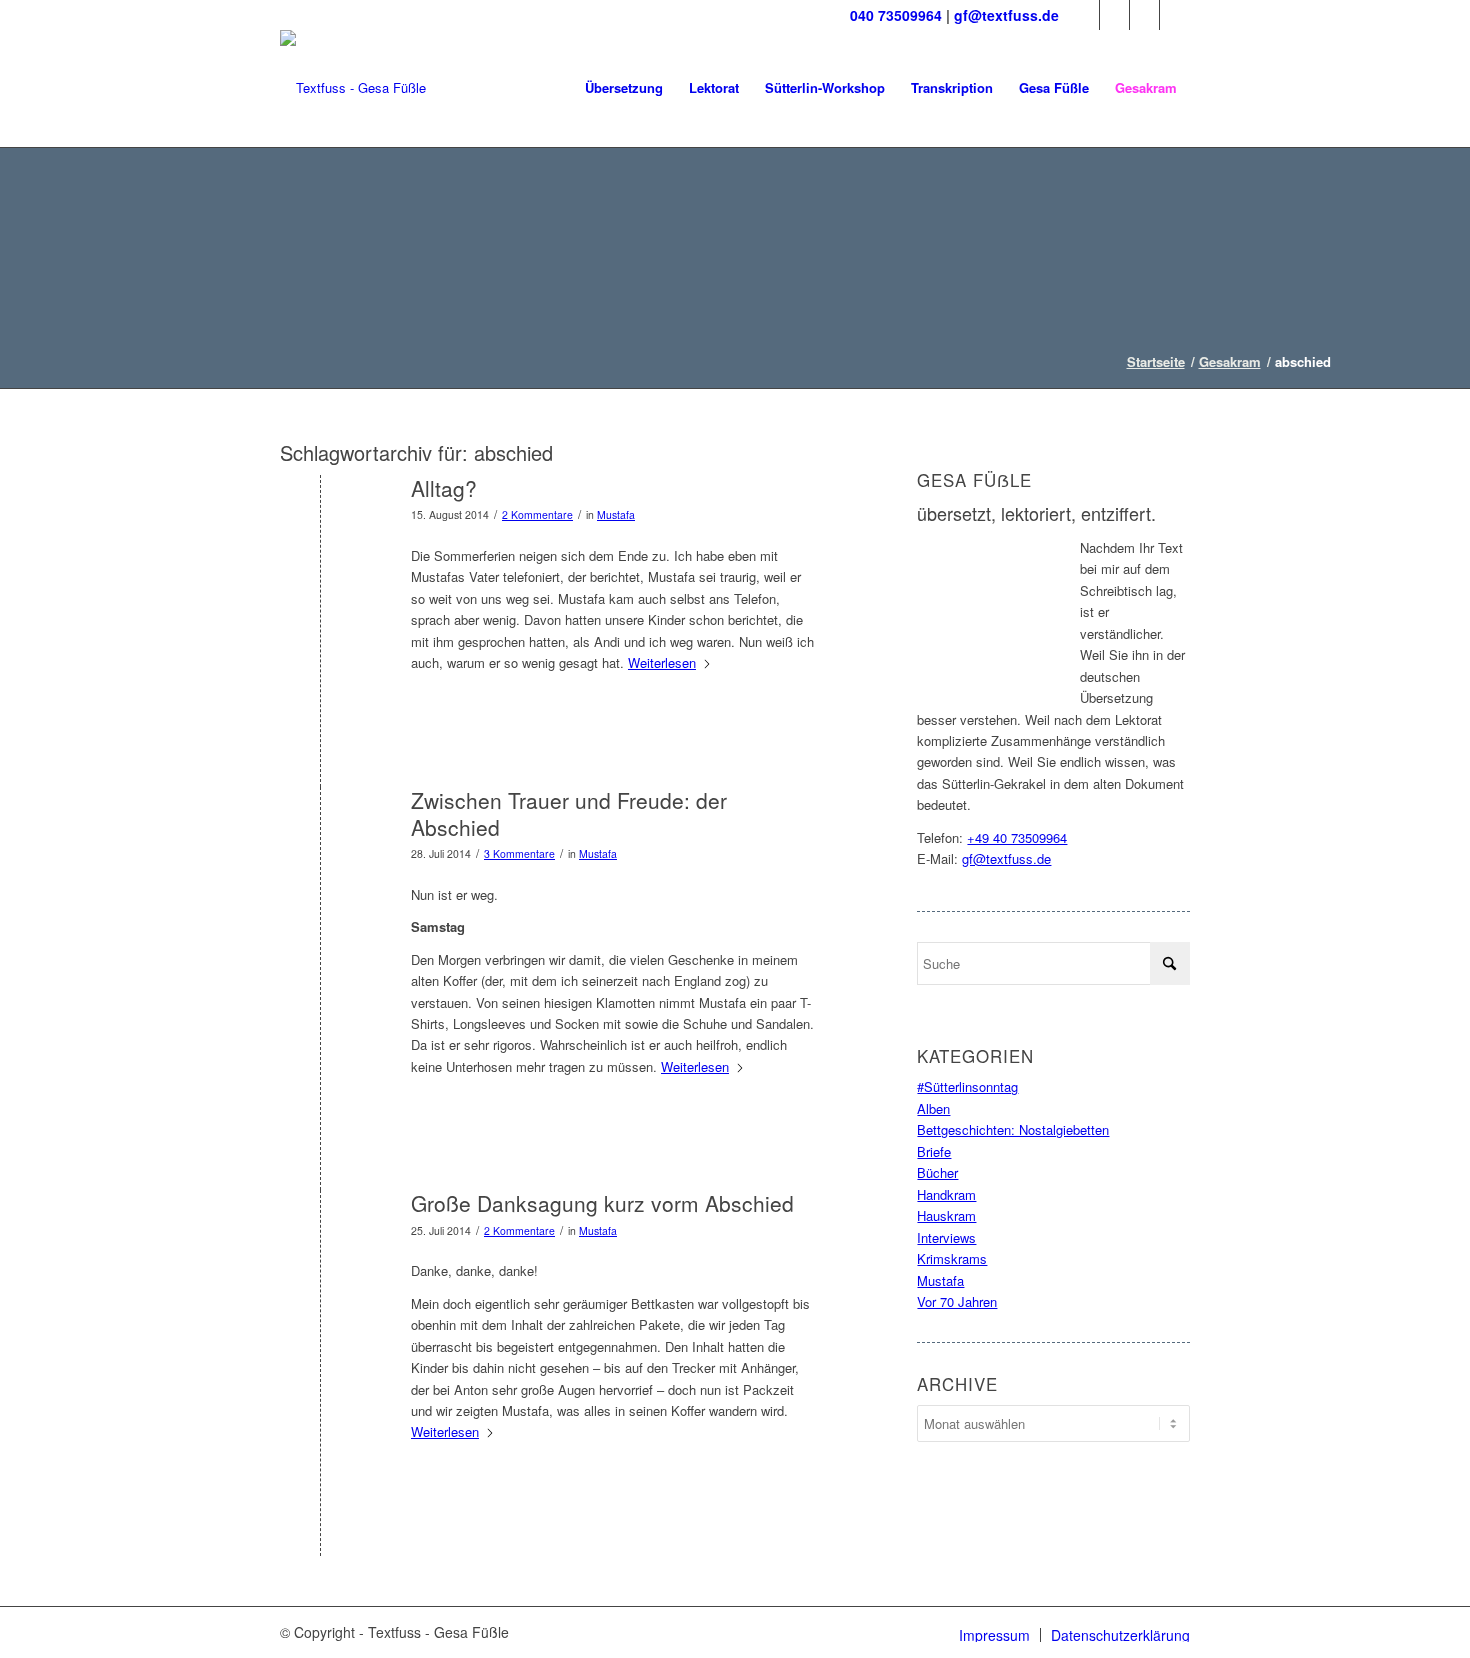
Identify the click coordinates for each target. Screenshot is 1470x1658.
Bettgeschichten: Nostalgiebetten (1013, 1129)
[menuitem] (624, 88)
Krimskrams (952, 1258)
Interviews (946, 1237)
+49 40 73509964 (1017, 837)
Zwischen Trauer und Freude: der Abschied (569, 813)
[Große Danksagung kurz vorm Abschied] (320, 1236)
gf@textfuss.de (1006, 15)
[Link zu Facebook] (1084, 15)
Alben (933, 1108)
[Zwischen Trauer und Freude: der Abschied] (320, 833)
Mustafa (616, 514)
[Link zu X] (1114, 15)
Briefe (934, 1151)
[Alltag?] (320, 521)
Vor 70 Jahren (957, 1301)
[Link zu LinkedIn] (1144, 15)
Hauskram (946, 1215)
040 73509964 (896, 15)
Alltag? (444, 488)
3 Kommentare (519, 853)
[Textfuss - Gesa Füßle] (353, 88)
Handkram (946, 1194)
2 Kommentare (537, 514)
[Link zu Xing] (1175, 15)
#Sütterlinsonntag (967, 1086)
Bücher (937, 1172)
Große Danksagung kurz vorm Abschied (602, 1203)
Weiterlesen (662, 662)
